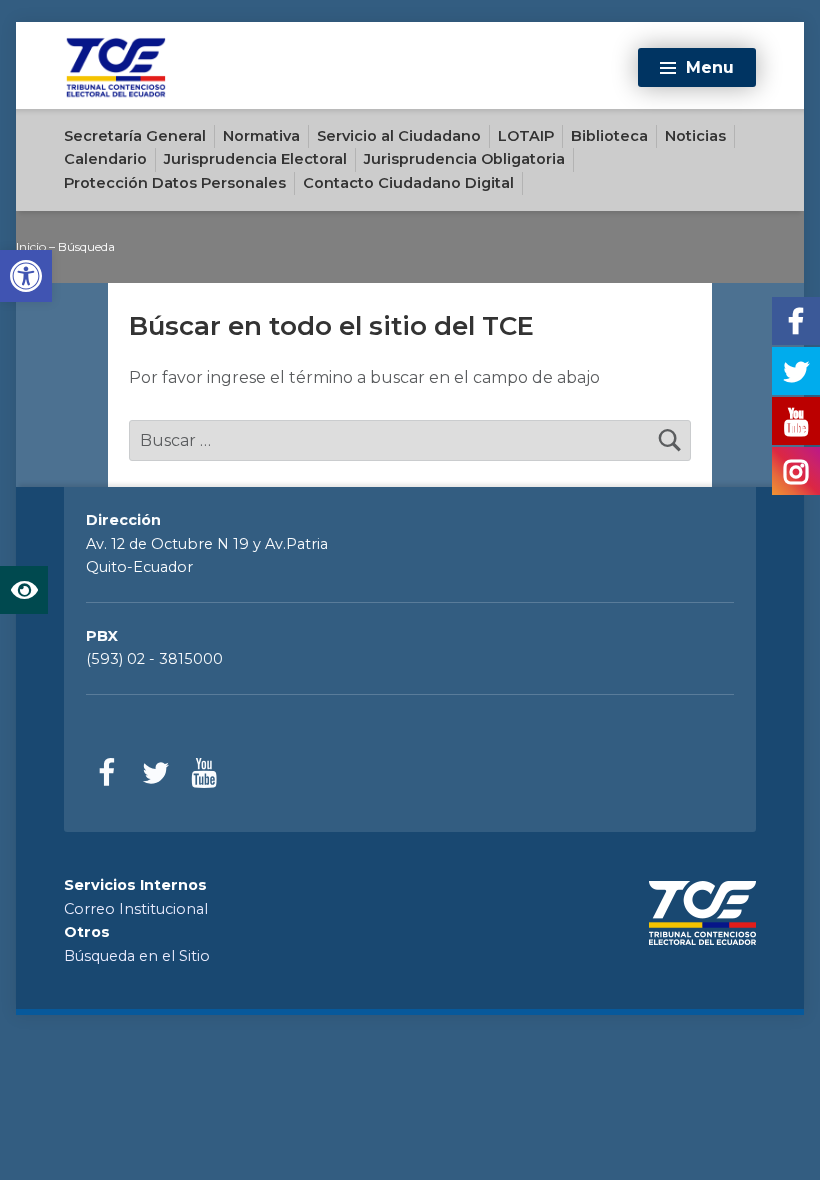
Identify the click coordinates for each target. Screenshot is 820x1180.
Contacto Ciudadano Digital (408, 183)
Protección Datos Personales (175, 183)
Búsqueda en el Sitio (137, 956)
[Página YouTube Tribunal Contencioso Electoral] (203, 773)
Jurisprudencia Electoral (255, 159)
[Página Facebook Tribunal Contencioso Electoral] (107, 773)
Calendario (105, 159)
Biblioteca (609, 136)
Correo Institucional (136, 909)
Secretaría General (135, 136)
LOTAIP (526, 136)
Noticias (695, 136)
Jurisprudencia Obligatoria (464, 159)
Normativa (261, 136)
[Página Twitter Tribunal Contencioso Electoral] (155, 773)
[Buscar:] (410, 440)
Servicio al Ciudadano (399, 136)
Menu (710, 67)
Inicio (31, 246)
